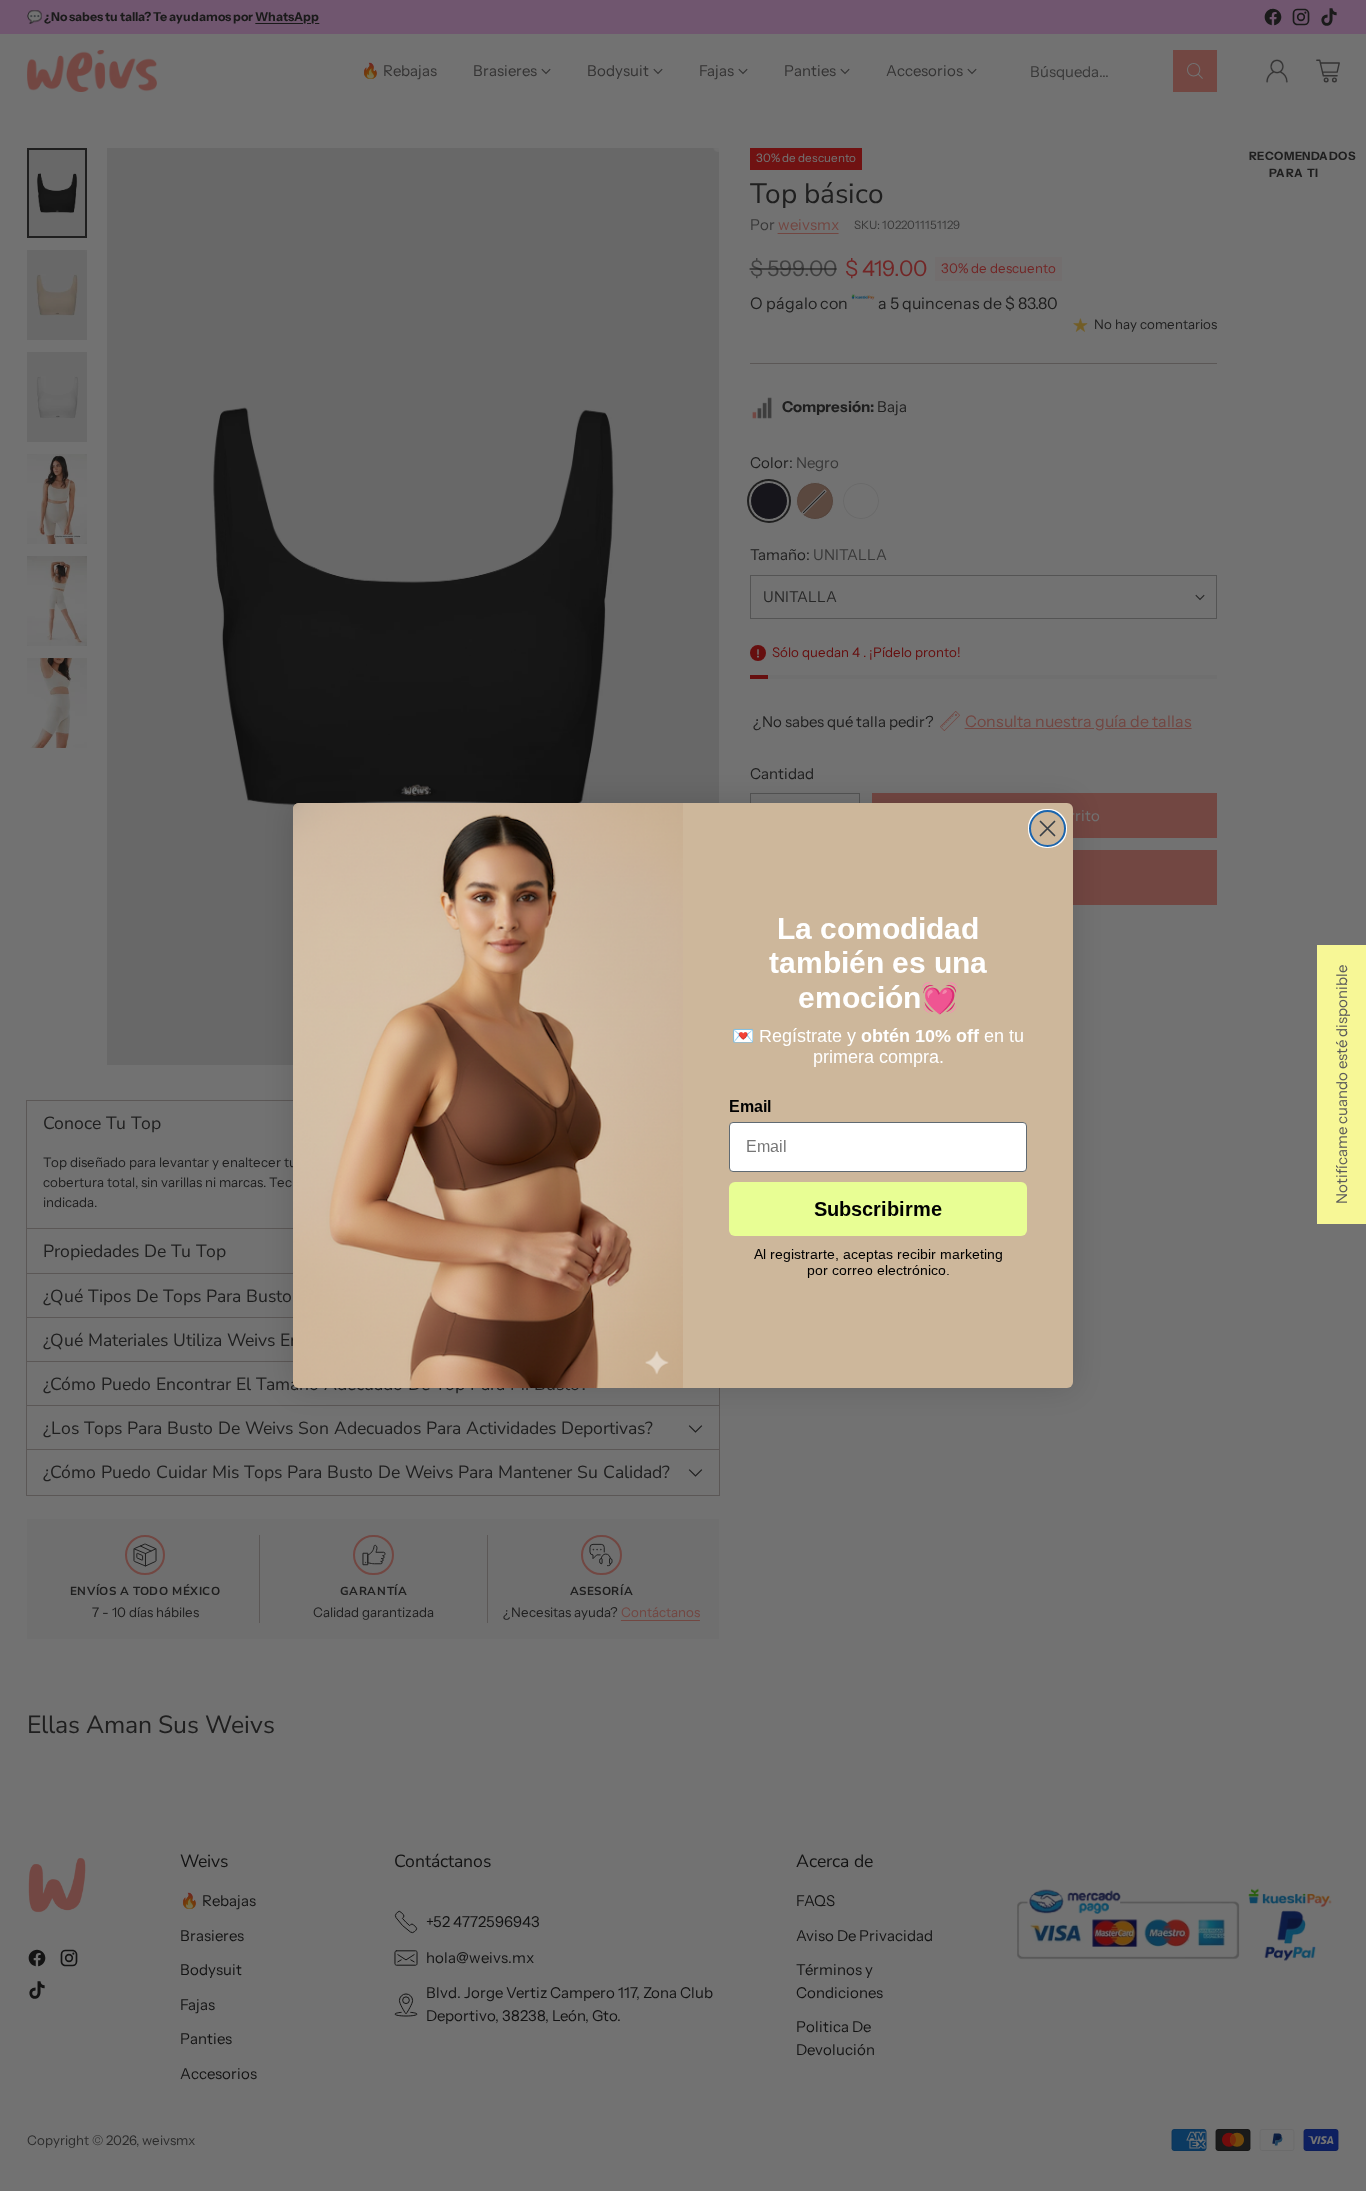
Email (750, 1106)
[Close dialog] (1047, 828)
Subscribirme (878, 1209)
